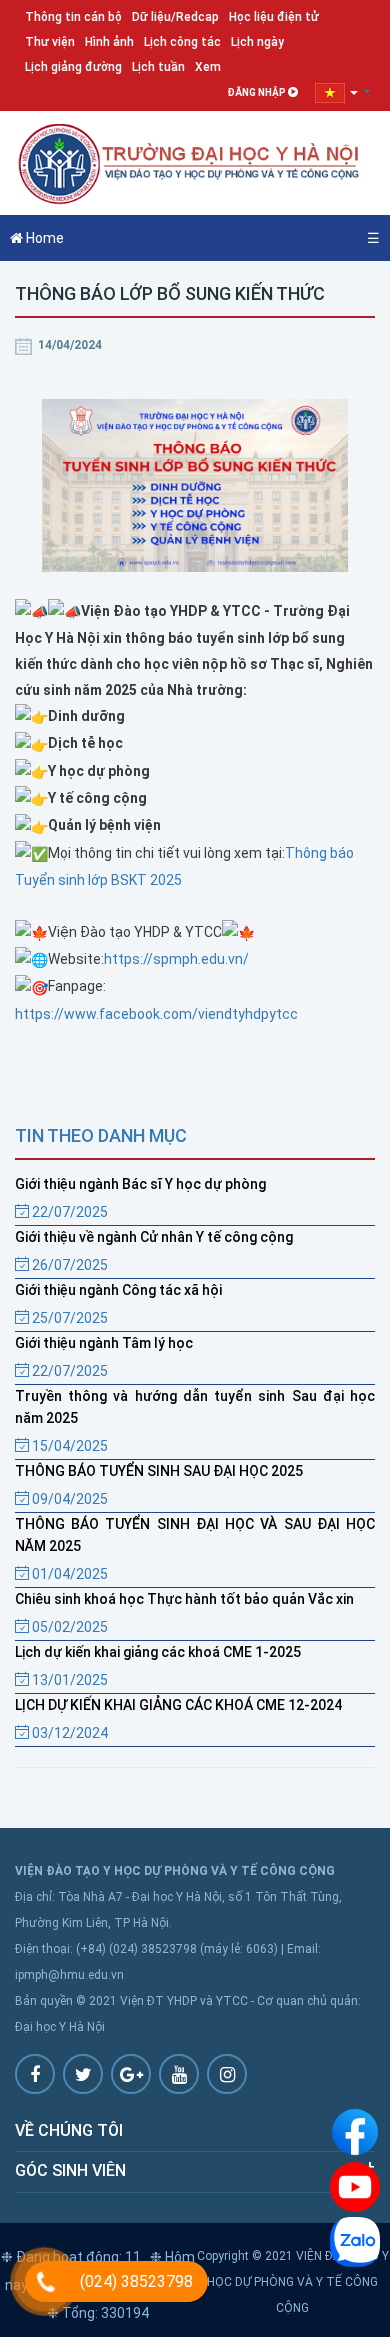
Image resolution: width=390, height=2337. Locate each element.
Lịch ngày (257, 42)
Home (43, 238)
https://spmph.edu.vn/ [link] (176, 959)
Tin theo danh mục (101, 1135)
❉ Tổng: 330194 (98, 2313)
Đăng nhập (257, 92)
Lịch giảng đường (73, 67)
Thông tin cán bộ (73, 17)
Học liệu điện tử (274, 17)
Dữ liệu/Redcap (175, 17)
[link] (156, 1014)
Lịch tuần (158, 67)
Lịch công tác (182, 42)
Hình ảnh (109, 42)
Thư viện (50, 42)
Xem (208, 67)
